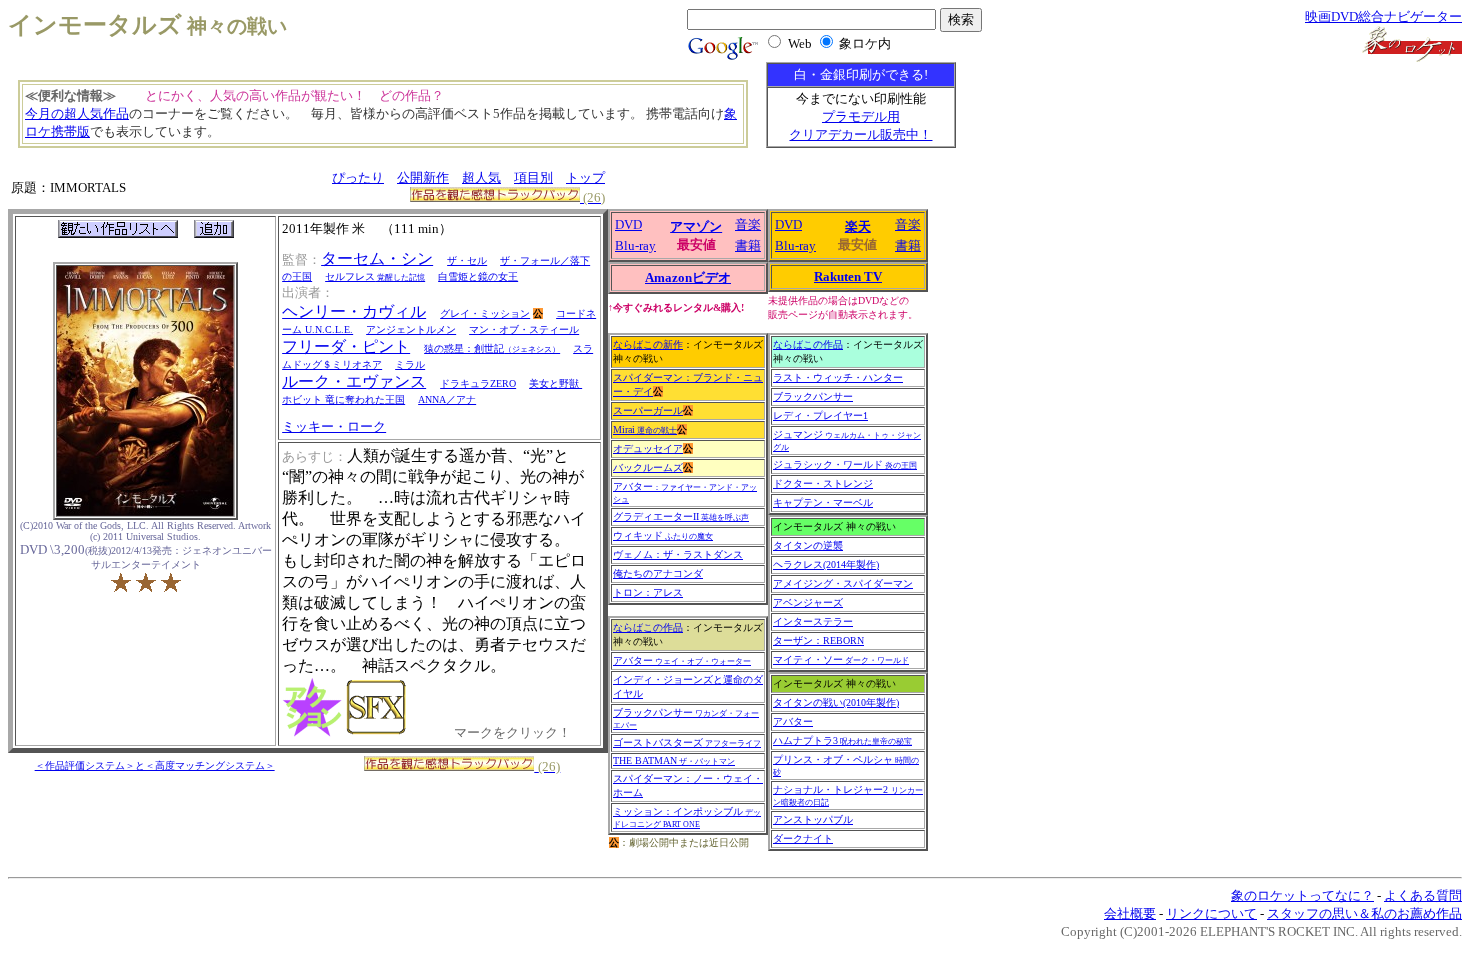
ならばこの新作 (648, 344)
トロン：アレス (648, 592)
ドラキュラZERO (478, 383)
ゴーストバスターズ (687, 742)
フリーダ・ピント (346, 346)
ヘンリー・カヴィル (354, 311)
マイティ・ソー (841, 659)
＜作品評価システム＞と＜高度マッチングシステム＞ (155, 765)
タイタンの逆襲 (808, 545)
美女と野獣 (555, 383)
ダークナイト (803, 838)
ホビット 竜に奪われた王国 (343, 399)
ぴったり (358, 177)
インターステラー (813, 621)
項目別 (533, 177)
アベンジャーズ (808, 602)
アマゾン (696, 226)
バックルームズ (648, 467)
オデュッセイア (648, 448)
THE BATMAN (674, 760)
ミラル (410, 364)
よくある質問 (1423, 895)
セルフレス (375, 276)
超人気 (481, 177)
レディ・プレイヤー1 (820, 415)
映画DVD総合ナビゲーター (1383, 16)
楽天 (858, 226)
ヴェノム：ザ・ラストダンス (678, 554)
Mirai (645, 429)
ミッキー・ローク (334, 426)
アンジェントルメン (411, 329)
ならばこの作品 (648, 627)
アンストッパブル (813, 819)
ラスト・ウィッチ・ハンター (838, 377)
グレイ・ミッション (485, 313)
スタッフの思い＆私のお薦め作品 (1364, 913)
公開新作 (423, 177)
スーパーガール (648, 410)
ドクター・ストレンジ (823, 483)
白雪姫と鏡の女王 (478, 276)
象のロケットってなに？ (1302, 895)
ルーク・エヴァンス (354, 381)
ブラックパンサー (813, 396)
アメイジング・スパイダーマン (843, 583)
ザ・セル (467, 260)
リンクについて (1211, 913)
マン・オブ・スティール (524, 329)
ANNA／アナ (447, 399)
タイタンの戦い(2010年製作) (836, 702)
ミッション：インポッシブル (687, 817)
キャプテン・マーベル (823, 502)
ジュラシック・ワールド (845, 464)
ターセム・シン (377, 258)
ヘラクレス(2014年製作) (826, 564)
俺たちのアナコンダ (658, 573)
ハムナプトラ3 (842, 740)
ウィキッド (663, 535)
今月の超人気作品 (77, 113)
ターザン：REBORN (818, 640)
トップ (585, 177)
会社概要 (1130, 913)
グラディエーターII (681, 516)
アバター (682, 660)
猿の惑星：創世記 (492, 348)
